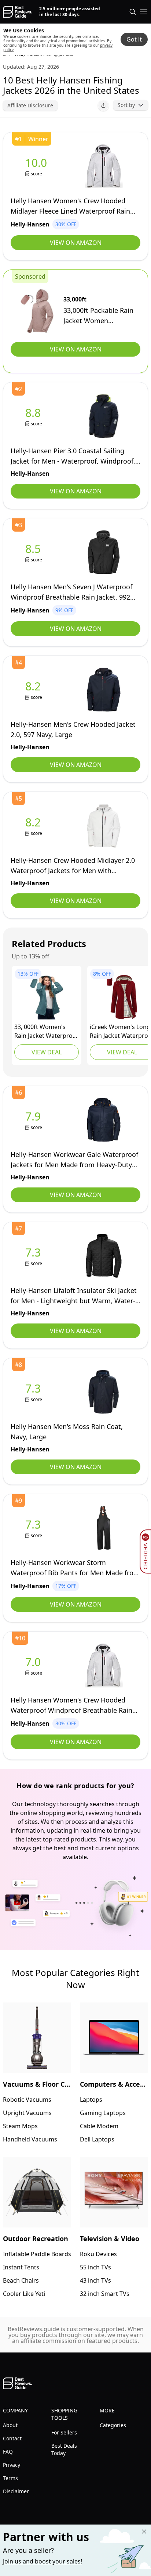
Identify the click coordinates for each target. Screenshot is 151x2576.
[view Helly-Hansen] (38, 166)
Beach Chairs (21, 2280)
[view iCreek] (122, 997)
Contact (12, 2438)
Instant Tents (21, 2267)
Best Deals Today (64, 2449)
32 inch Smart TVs (105, 2294)
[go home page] (17, 12)
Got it (134, 39)
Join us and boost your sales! (43, 2561)
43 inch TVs (95, 2280)
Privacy (12, 2465)
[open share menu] (103, 106)
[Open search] (133, 12)
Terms (10, 2478)
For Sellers (64, 2432)
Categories (113, 2425)
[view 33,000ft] (37, 311)
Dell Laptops (97, 2139)
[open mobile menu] (144, 12)
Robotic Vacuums (27, 2100)
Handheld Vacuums (30, 2139)
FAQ (8, 2452)
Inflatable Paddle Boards (37, 2254)
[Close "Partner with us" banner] (144, 2532)
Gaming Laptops (103, 2113)
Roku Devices (98, 2254)
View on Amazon (76, 243)
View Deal (47, 1052)
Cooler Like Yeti (24, 2294)
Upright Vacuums (27, 2113)
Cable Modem (99, 2126)
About (10, 2425)
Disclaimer (16, 2491)
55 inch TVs (95, 2267)
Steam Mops (20, 2126)
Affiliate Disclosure (30, 105)
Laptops (91, 2100)
